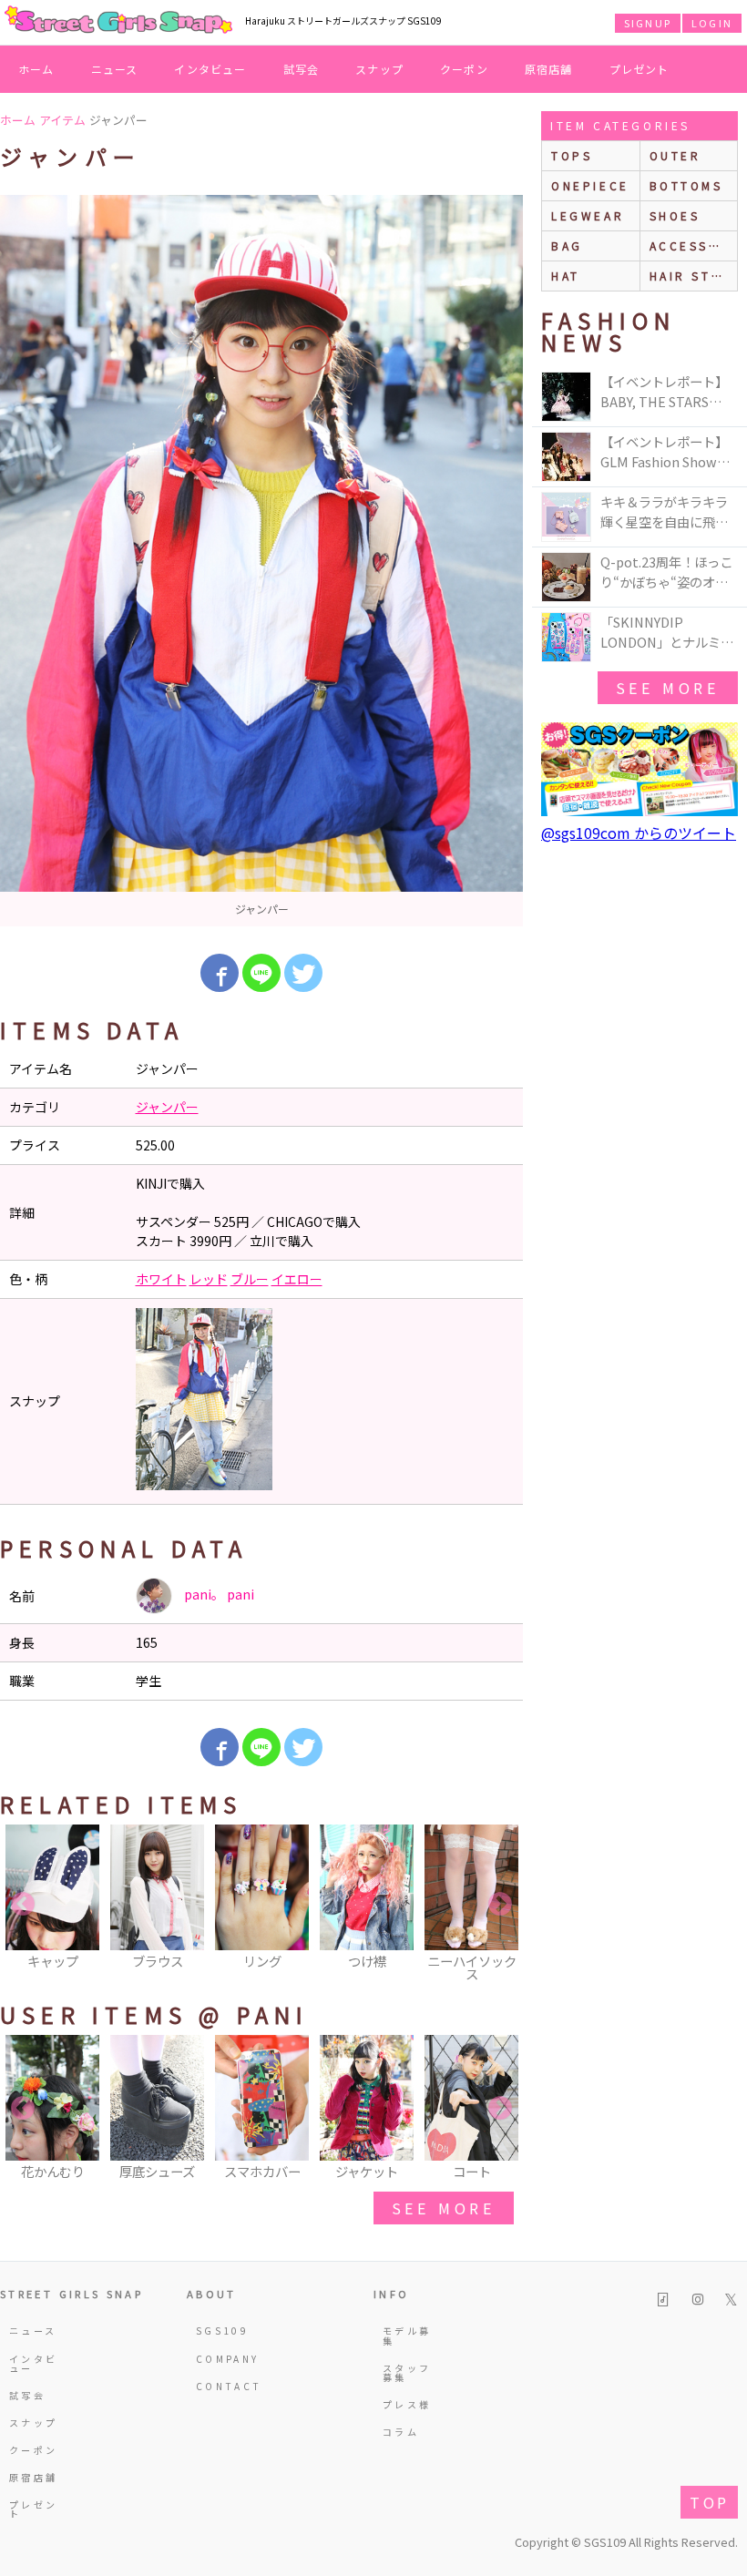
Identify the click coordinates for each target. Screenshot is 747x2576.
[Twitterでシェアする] (303, 973)
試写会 (302, 69)
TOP (709, 2502)
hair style (694, 276)
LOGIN (712, 23)
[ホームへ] (118, 21)
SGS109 (222, 2331)
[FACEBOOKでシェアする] (220, 973)
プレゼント (640, 69)
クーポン (464, 69)
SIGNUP (648, 23)
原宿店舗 (549, 69)
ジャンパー (167, 1107)
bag (567, 245)
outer (675, 155)
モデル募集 (407, 2335)
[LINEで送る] (261, 973)
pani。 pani (218, 1594)
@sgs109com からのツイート (639, 833)
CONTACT (224, 2386)
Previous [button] (23, 1905)
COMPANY (224, 2359)
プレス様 (407, 2404)
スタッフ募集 (407, 2372)
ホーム (36, 69)
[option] (261, 561)
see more (444, 2208)
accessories (694, 245)
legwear (588, 215)
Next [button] (500, 1905)
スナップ (379, 69)
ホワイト (161, 1279)
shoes (675, 215)
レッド (209, 1279)
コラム (401, 2432)
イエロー (297, 1279)
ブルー (250, 1279)
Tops (572, 155)
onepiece (590, 185)
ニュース (115, 69)
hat (566, 276)
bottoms (686, 185)
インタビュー (210, 69)
